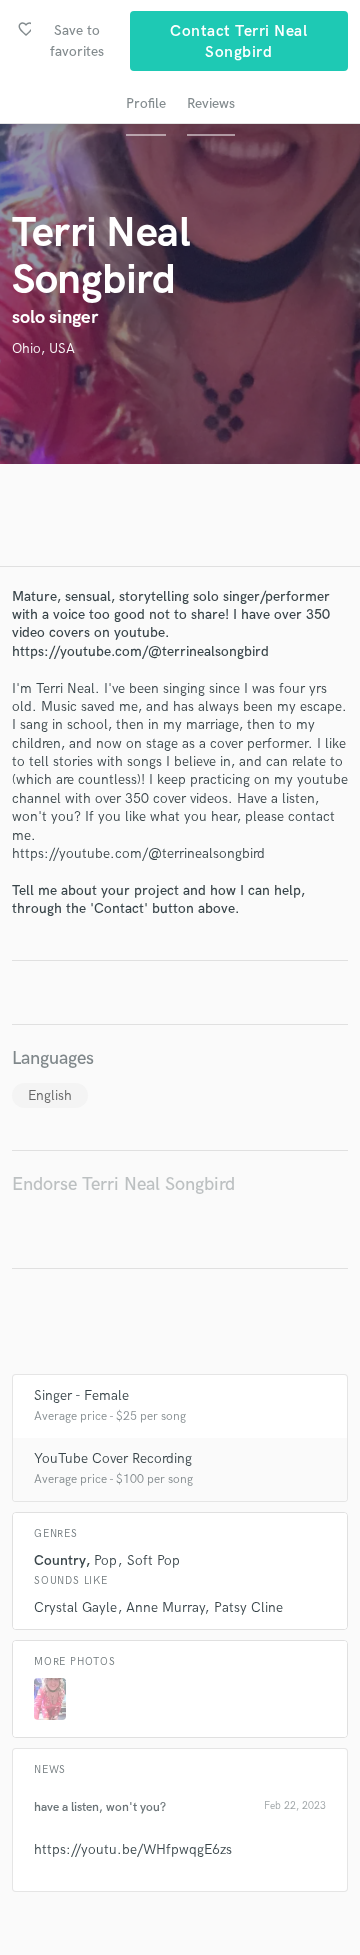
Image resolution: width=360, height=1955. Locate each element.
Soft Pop (153, 1560)
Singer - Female (81, 1395)
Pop (105, 1560)
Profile (146, 103)
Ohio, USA (43, 348)
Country (59, 1560)
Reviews (211, 103)
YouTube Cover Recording (113, 1458)
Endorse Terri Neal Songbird (123, 1184)
